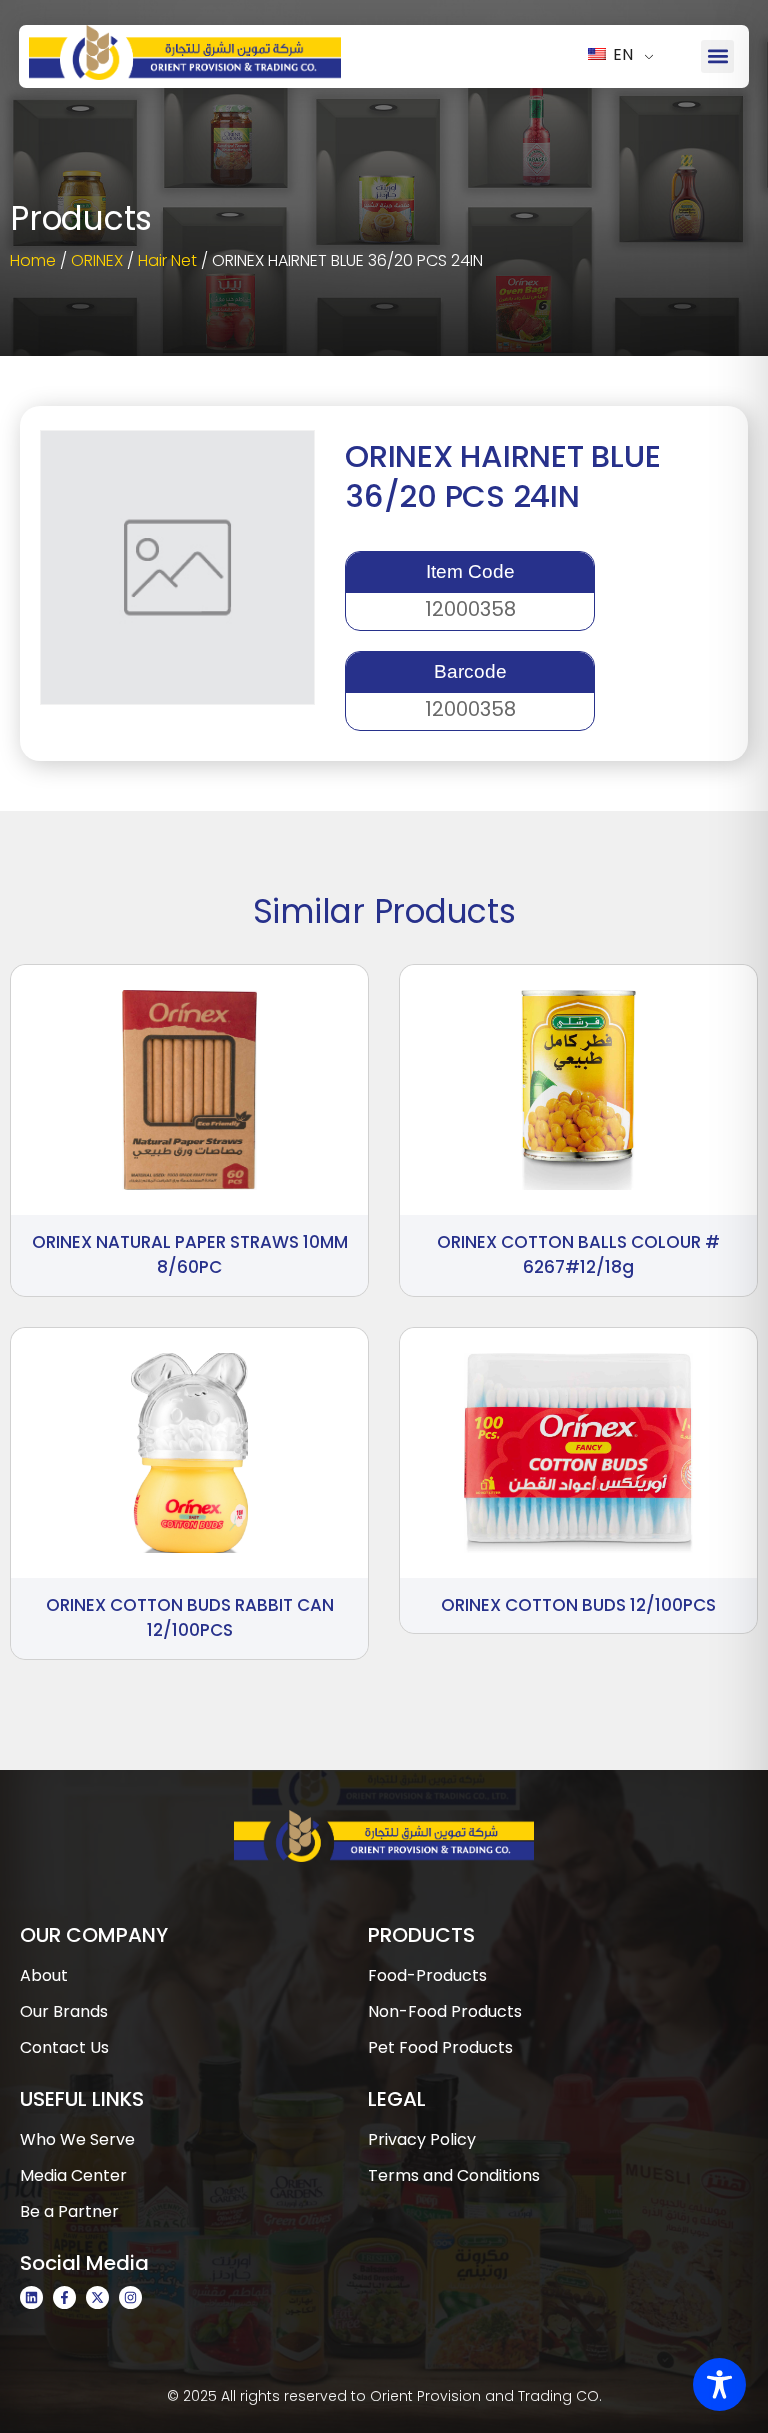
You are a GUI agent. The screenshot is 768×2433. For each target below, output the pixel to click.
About (44, 1975)
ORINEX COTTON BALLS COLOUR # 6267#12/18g (578, 1255)
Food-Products (427, 1975)
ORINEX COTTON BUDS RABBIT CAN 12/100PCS (190, 1618)
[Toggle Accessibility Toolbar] (719, 2384)
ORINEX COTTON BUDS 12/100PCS (578, 1605)
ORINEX (97, 260)
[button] (717, 56)
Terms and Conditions (454, 2175)
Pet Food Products (440, 2047)
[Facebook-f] (64, 2297)
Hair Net (167, 260)
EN (621, 54)
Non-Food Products (445, 2011)
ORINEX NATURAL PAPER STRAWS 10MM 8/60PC (190, 1255)
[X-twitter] (97, 2297)
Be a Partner (69, 2211)
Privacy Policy (422, 2139)
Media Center (73, 2175)
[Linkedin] (31, 2297)
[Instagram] (130, 2297)
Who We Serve (77, 2139)
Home (33, 260)
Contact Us (64, 2047)
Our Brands (64, 2011)
